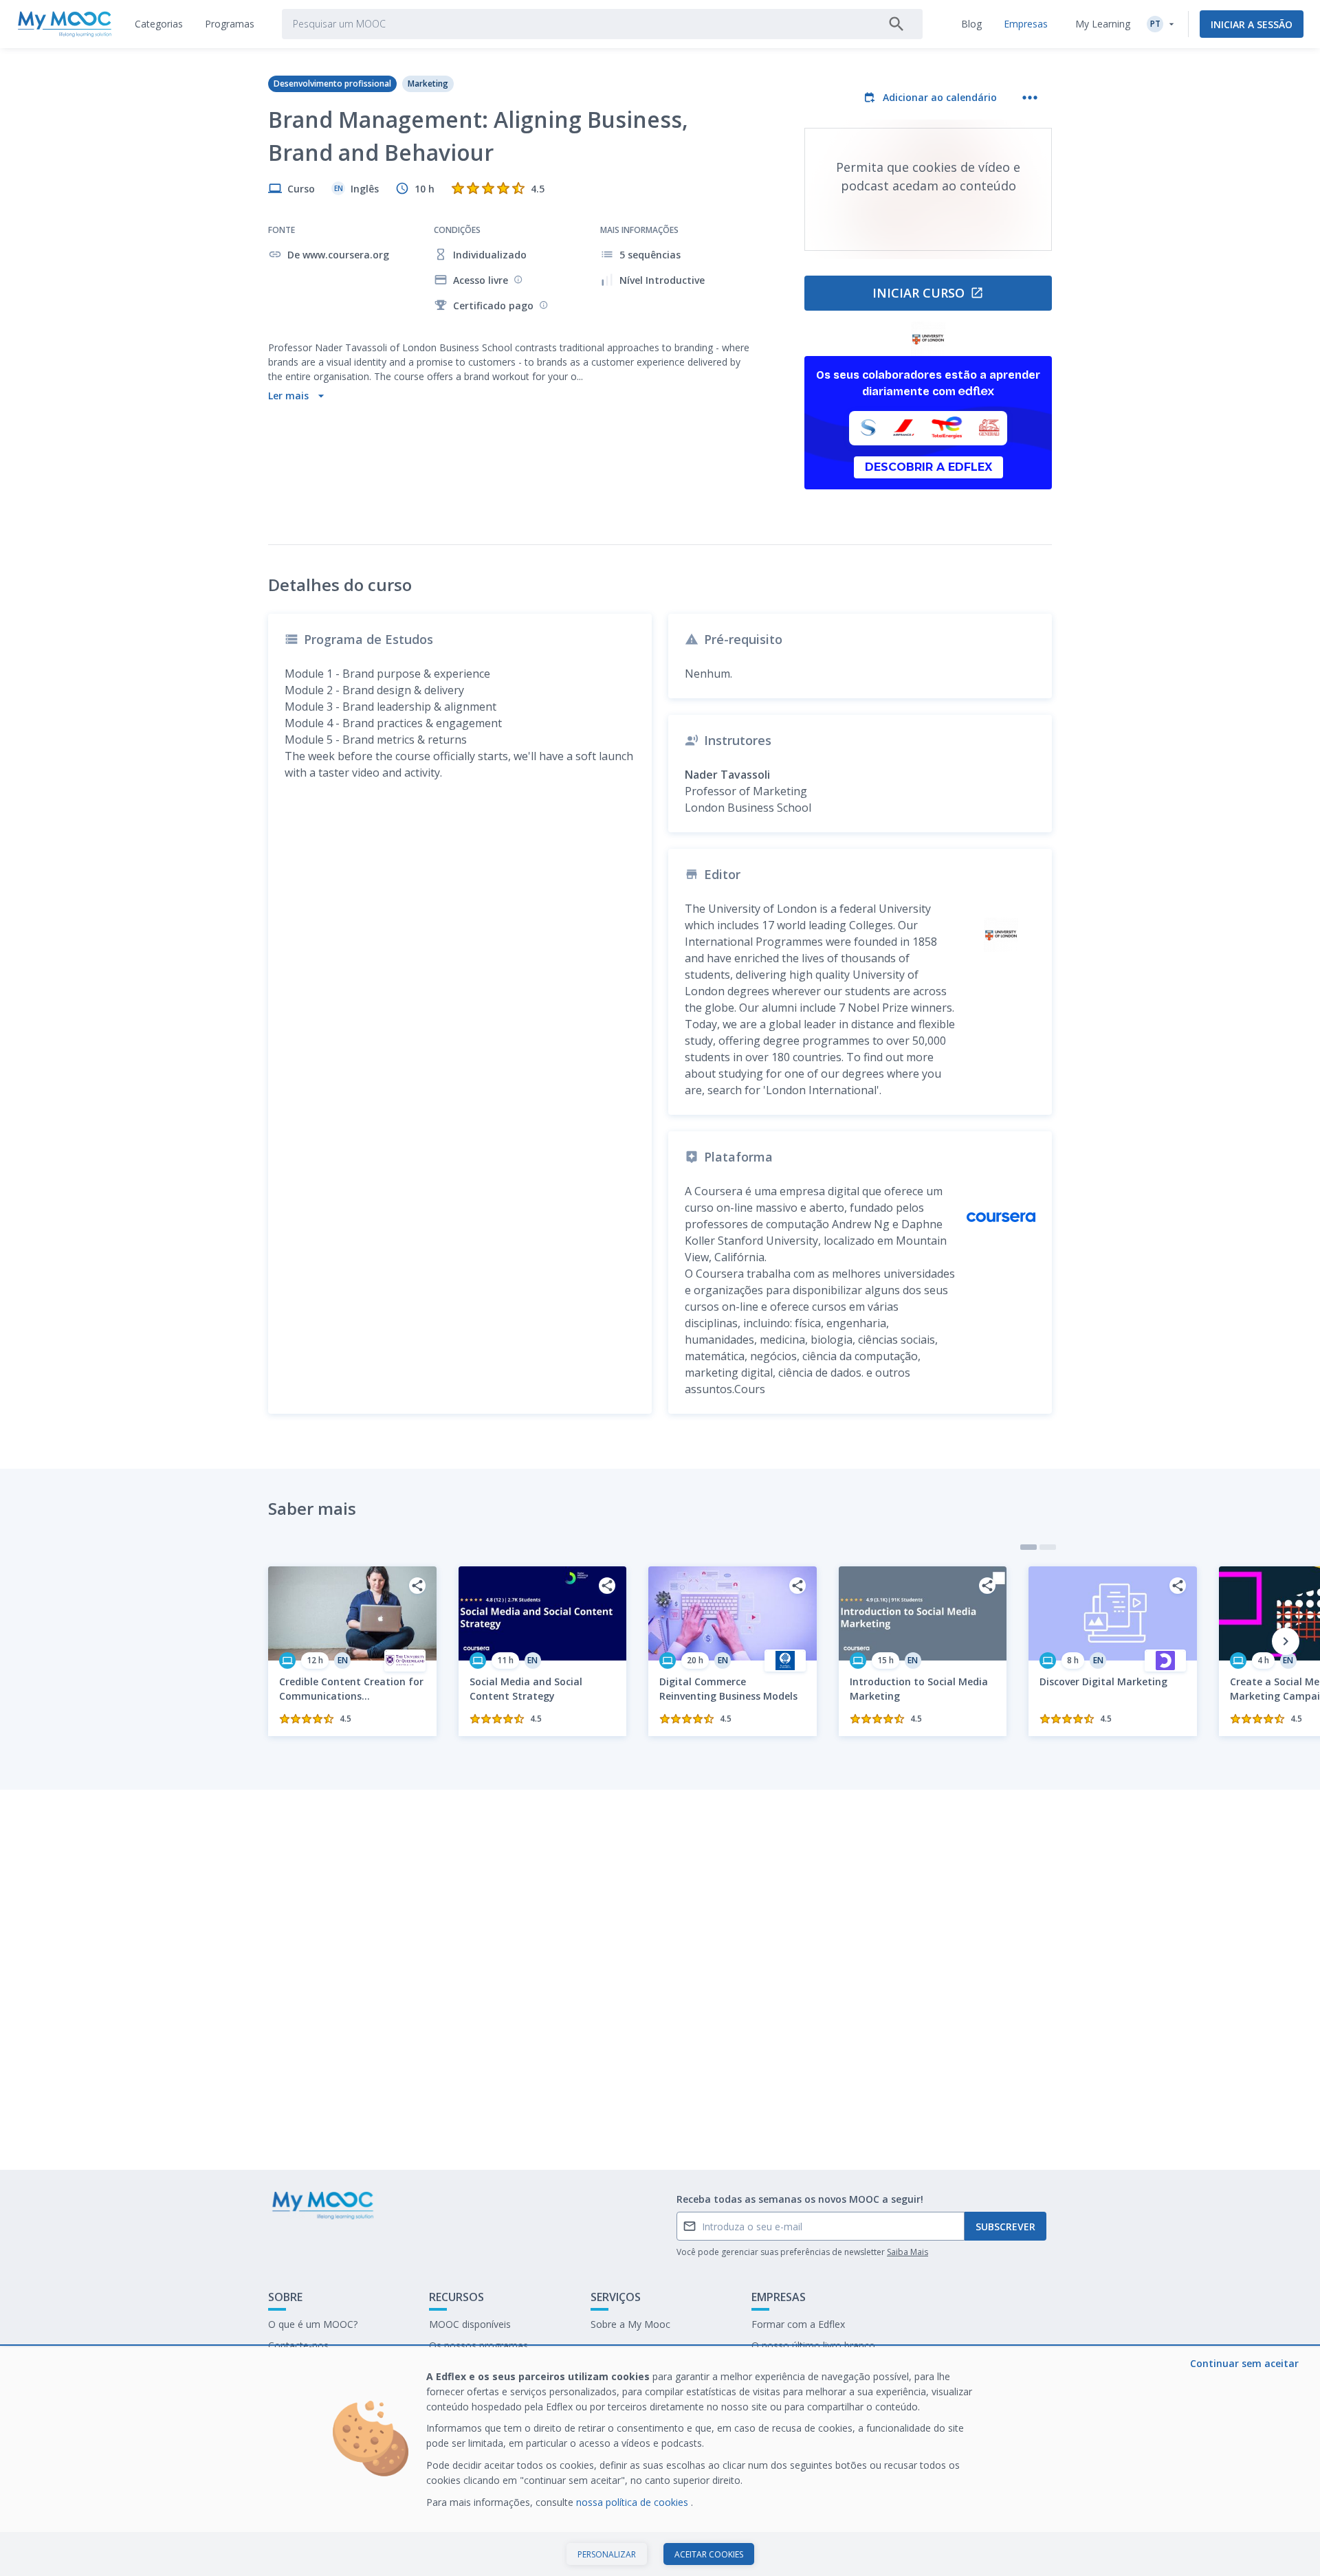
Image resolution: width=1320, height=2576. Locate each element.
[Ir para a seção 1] (1028, 1547)
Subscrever (1005, 2227)
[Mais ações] (1030, 98)
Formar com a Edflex (798, 2324)
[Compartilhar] (417, 1586)
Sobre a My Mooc (630, 2324)
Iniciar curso (918, 293)
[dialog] (660, 2462)
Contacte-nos (298, 2345)
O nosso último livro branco (813, 2345)
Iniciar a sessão (1252, 24)
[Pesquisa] (896, 24)
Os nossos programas (478, 2345)
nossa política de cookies (634, 2502)
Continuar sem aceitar (1244, 2363)
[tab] (159, 24)
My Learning (1103, 24)
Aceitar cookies (709, 2554)
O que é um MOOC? (313, 2324)
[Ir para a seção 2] (1048, 1547)
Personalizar (607, 2554)
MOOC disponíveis (470, 2324)
